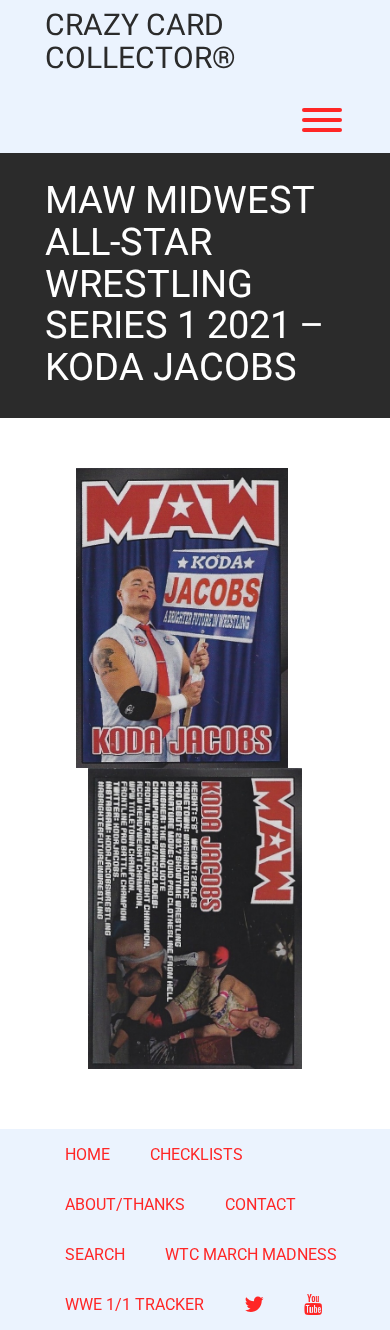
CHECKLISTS (196, 1154)
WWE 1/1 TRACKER (134, 1304)
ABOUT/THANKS (125, 1204)
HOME (87, 1154)
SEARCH (95, 1254)
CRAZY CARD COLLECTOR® (140, 43)
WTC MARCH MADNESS (251, 1254)
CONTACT (260, 1204)
